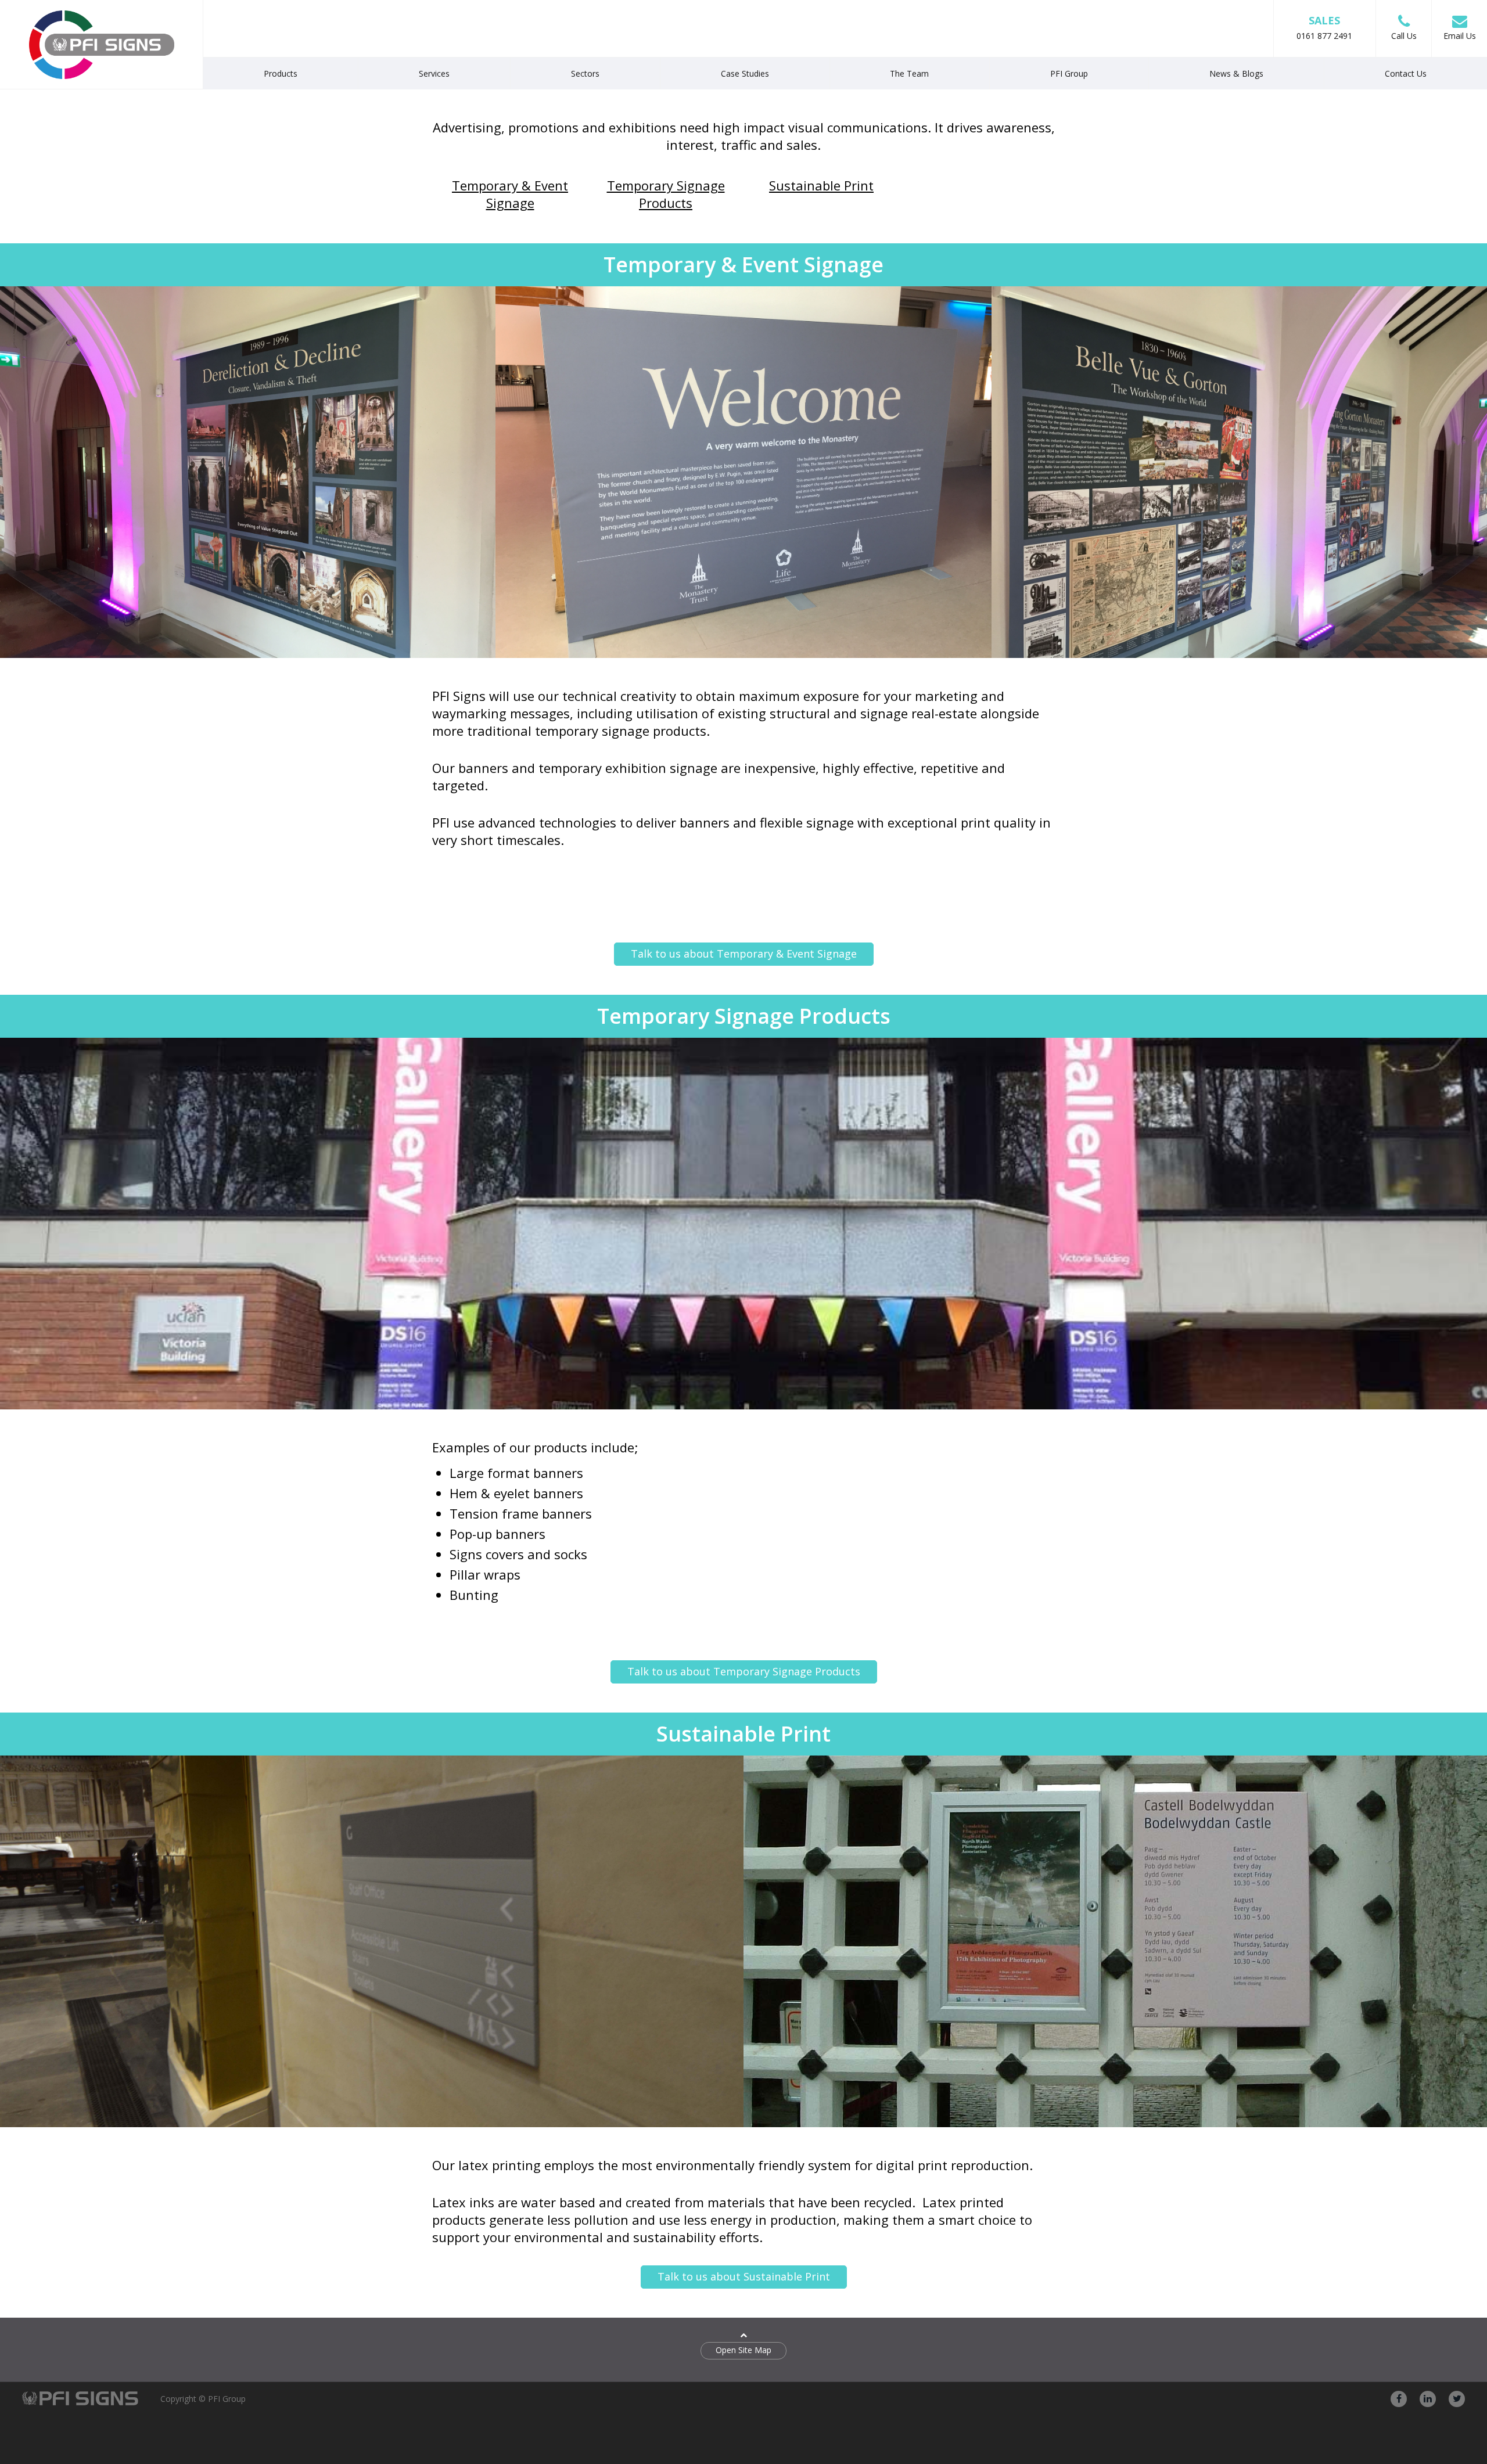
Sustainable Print (821, 185)
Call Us (1404, 36)
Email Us (1460, 36)
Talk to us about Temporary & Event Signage (744, 954)
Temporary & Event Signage (510, 194)
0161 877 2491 (1324, 27)
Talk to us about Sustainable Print (744, 2276)
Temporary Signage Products (666, 194)
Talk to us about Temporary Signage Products (744, 1671)
